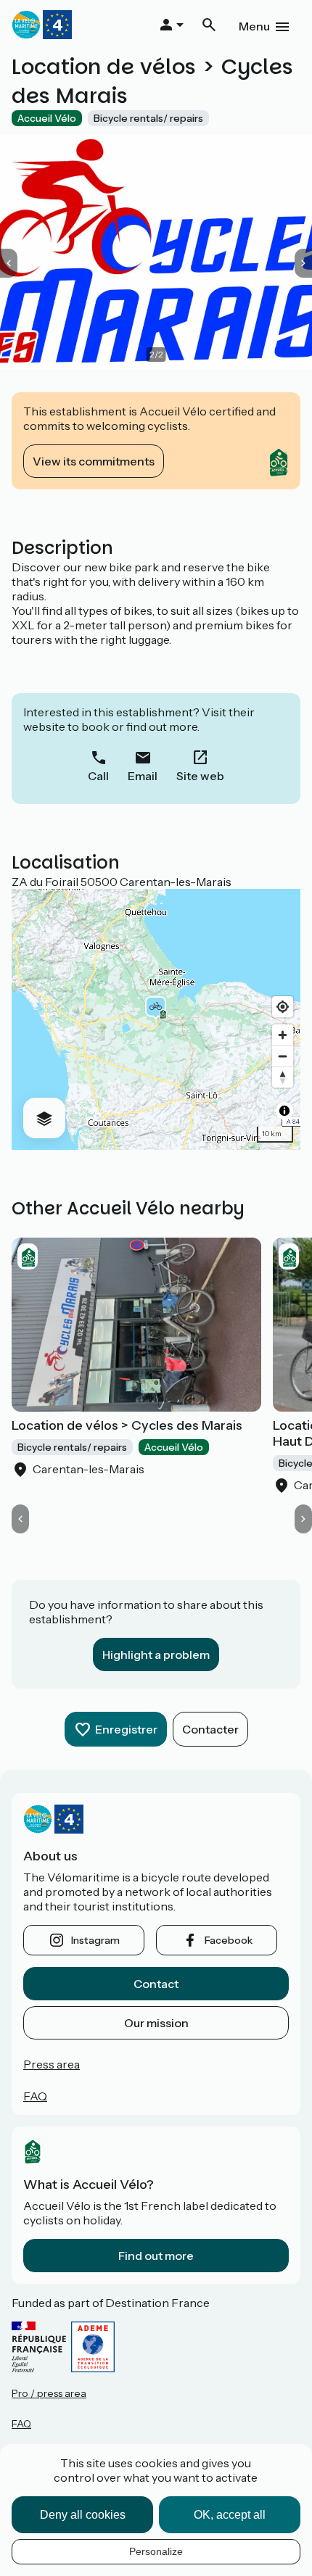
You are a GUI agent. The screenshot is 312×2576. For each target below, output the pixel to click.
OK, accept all (230, 2515)
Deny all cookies (83, 2515)
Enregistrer (126, 1729)
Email (143, 776)
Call (98, 776)
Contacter (210, 1729)
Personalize (156, 2551)
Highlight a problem (156, 1654)
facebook (229, 1940)
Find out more (156, 2256)
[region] (156, 1019)
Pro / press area (49, 2393)
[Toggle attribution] (284, 1111)
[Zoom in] (283, 1035)
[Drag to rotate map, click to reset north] (283, 1077)
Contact (156, 1984)
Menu (254, 26)
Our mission (156, 2023)
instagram (95, 1940)
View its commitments (94, 461)
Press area (52, 2064)
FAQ (35, 2096)
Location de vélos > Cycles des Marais (127, 1425)
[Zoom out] (283, 1056)
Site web (200, 776)
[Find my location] (283, 1007)
